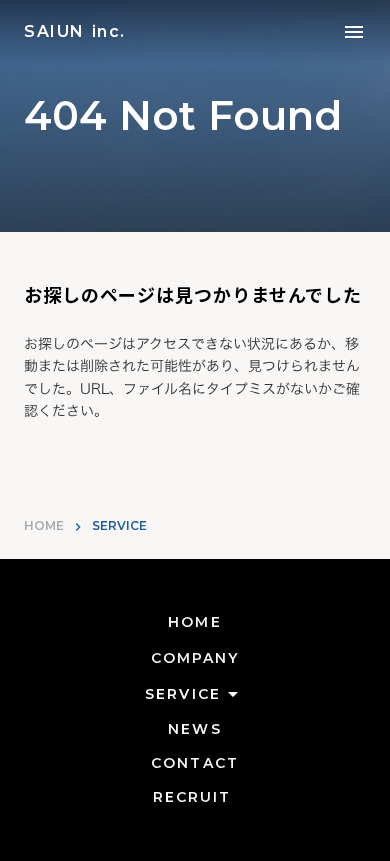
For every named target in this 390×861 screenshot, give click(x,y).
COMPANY (195, 658)
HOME (44, 525)
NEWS (194, 729)
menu (354, 32)
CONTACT (195, 763)
